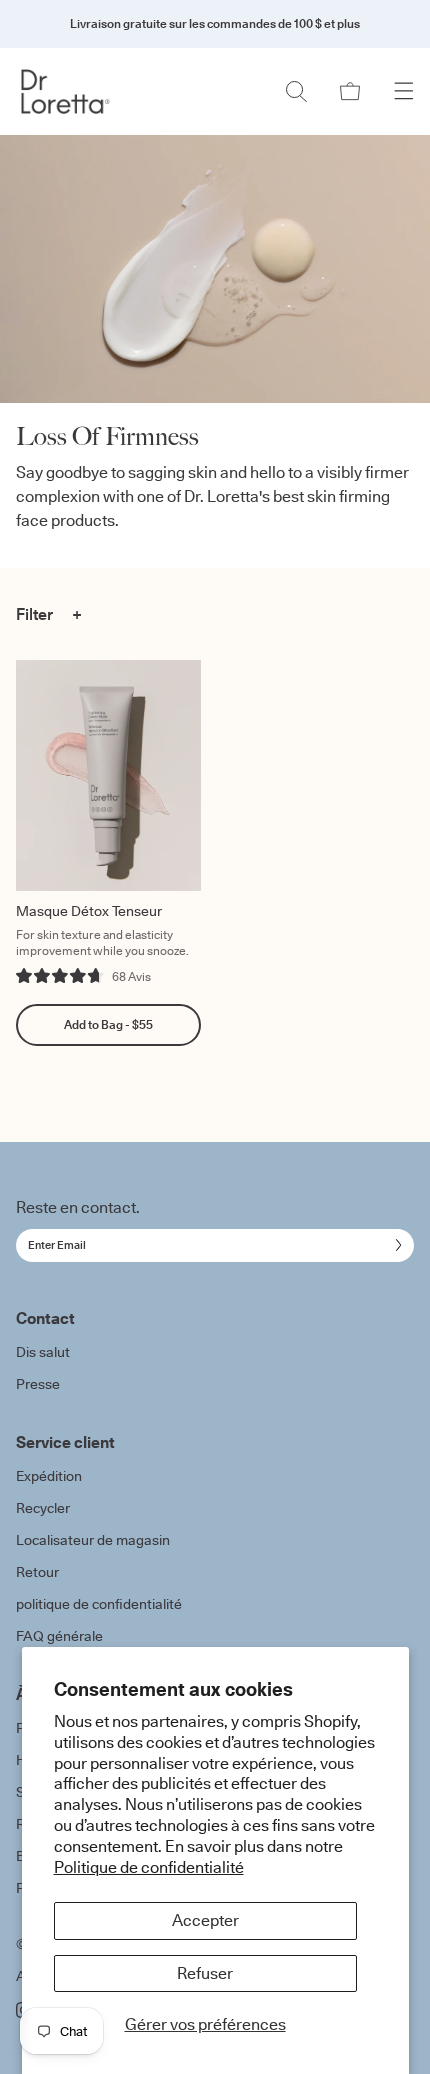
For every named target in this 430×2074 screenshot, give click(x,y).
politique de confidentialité (99, 1604)
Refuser (205, 1973)
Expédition (49, 1476)
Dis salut (43, 1352)
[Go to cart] (350, 91)
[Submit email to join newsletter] (394, 1245)
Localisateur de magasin (93, 1540)
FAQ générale (59, 1636)
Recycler (43, 1508)
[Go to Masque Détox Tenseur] (108, 775)
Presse (38, 1384)
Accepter (205, 1920)
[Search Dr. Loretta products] (296, 91)
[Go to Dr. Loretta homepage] (66, 91)
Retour (37, 1572)
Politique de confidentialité (149, 1867)
